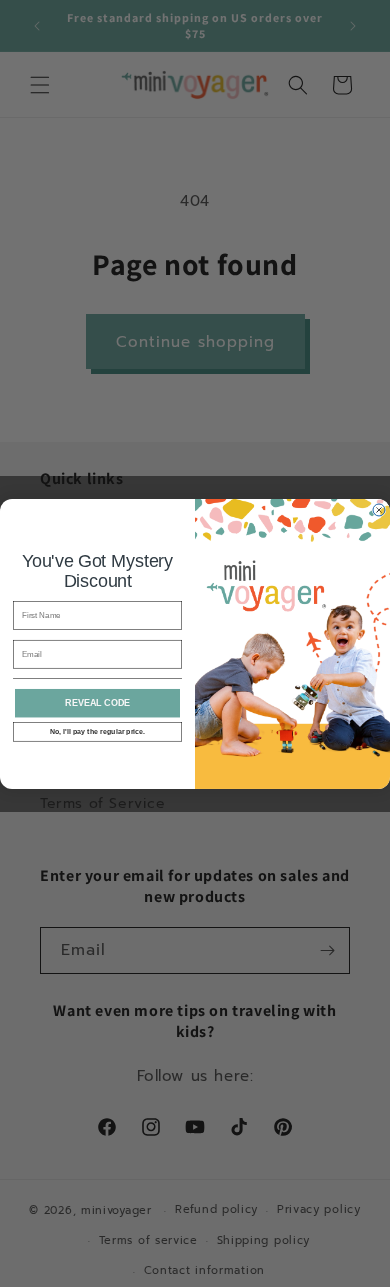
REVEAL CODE (97, 703)
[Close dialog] (379, 510)
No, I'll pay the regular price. (98, 731)
